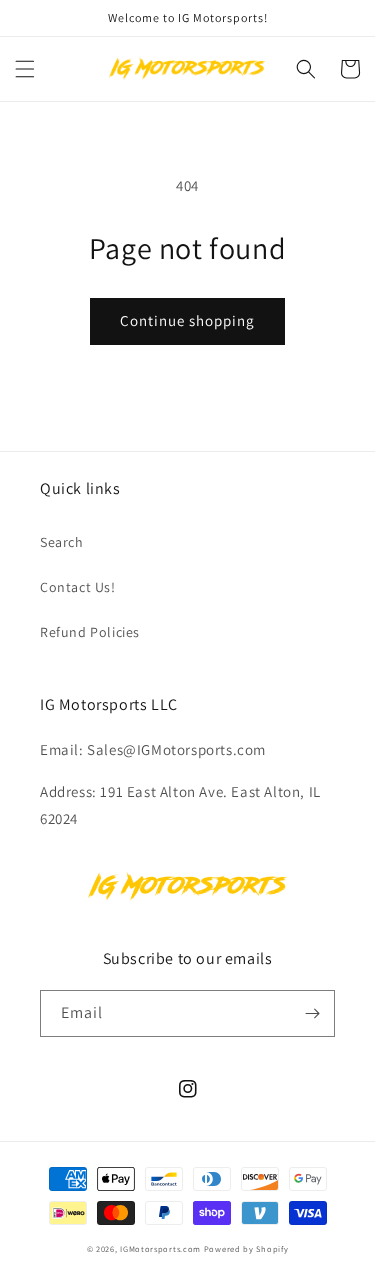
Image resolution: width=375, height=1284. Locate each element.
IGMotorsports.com (160, 1248)
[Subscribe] (312, 1013)
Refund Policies (90, 632)
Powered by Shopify (246, 1248)
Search (62, 542)
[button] (25, 69)
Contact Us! (78, 587)
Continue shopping (187, 320)
